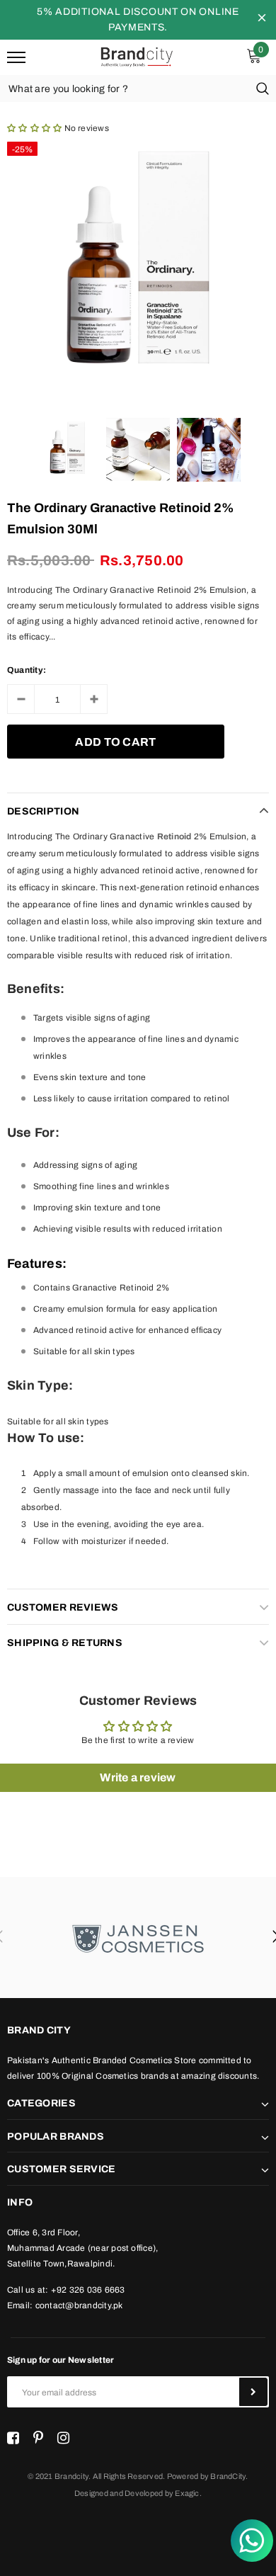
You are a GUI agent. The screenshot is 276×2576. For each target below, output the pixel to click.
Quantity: (27, 670)
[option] (138, 266)
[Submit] (253, 2392)
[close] (262, 20)
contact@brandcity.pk (79, 2305)
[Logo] (136, 56)
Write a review (138, 1777)
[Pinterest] (38, 2439)
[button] (34, 128)
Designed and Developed (119, 2493)
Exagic (187, 2493)
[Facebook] (13, 2439)
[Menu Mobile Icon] (16, 58)
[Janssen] (138, 1937)
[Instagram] (63, 2439)
